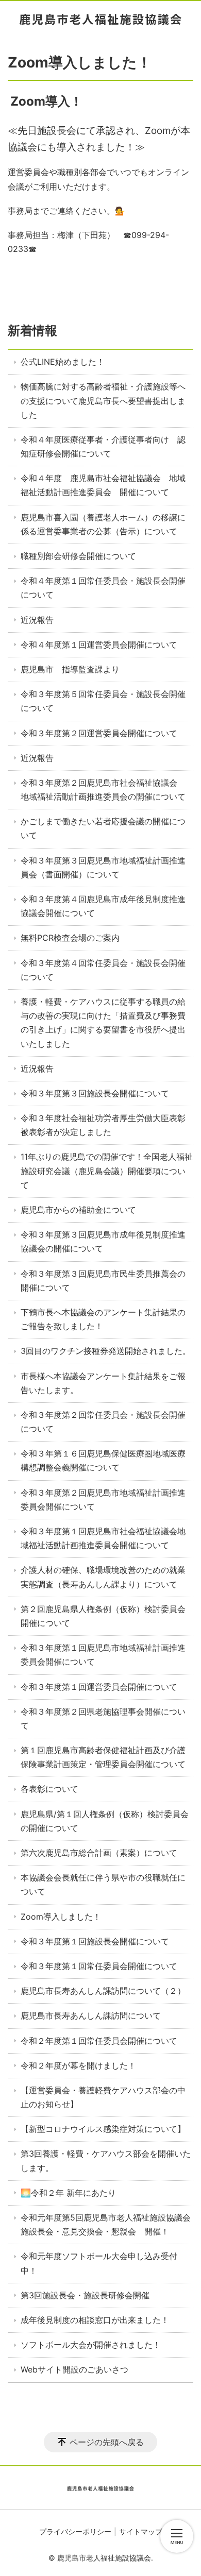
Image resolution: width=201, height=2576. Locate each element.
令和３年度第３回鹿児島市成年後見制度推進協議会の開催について (103, 1241)
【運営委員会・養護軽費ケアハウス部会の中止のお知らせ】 (103, 2097)
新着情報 (32, 331)
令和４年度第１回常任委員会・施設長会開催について (103, 588)
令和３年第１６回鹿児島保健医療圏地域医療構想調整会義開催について (103, 1460)
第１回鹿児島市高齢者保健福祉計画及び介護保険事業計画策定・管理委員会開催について (103, 1757)
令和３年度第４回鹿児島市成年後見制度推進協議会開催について (103, 906)
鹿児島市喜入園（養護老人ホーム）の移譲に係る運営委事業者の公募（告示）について (103, 524)
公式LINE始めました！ (63, 362)
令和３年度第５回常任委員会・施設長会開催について (103, 701)
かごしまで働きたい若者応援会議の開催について (103, 828)
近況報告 (37, 620)
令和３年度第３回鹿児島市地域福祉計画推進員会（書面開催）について (103, 867)
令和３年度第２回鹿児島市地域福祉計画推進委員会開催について (103, 1499)
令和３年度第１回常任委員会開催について (99, 1966)
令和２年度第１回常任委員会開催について (99, 2041)
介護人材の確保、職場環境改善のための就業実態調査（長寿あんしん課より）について (103, 1577)
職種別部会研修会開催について (78, 556)
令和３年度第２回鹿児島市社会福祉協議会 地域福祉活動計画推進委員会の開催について (103, 790)
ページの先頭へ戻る (107, 2442)
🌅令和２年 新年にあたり (68, 2193)
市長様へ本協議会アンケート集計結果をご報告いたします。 (103, 1383)
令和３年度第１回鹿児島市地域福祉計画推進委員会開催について (103, 1655)
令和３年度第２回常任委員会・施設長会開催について (103, 1422)
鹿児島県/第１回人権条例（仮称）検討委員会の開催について (105, 1821)
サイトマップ (141, 2531)
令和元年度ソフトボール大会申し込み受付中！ (99, 2263)
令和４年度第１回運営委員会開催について (99, 645)
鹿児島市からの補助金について (78, 1210)
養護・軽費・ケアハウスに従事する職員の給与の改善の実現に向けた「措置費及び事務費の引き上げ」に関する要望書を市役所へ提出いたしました (103, 1023)
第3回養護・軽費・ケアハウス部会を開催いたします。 (106, 2160)
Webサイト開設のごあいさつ (74, 2369)
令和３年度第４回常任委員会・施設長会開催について (103, 970)
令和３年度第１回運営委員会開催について (99, 1687)
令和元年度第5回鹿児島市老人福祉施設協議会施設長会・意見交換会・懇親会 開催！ (106, 2224)
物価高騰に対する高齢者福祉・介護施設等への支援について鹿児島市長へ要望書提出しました (103, 400)
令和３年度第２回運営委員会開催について (99, 733)
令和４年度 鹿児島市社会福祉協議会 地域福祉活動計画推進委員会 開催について (103, 485)
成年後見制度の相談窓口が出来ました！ (95, 2320)
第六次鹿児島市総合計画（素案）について (99, 1853)
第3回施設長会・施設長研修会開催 (85, 2295)
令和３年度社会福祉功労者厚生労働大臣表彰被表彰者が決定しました (103, 1125)
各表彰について (49, 1789)
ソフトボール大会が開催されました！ (91, 2345)
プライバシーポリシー (75, 2531)
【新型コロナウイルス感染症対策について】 (103, 2129)
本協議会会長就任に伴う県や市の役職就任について (103, 1884)
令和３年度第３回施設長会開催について (95, 1093)
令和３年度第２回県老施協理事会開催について (103, 1718)
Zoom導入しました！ (61, 1917)
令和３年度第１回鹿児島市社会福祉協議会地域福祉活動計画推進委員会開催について (103, 1538)
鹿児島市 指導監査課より (70, 669)
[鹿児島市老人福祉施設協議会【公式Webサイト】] (100, 19)
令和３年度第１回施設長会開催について (95, 1941)
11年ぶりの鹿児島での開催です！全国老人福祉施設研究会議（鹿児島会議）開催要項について (107, 1171)
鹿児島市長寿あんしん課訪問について (91, 2015)
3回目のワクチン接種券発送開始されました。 (106, 1351)
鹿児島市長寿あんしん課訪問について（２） (103, 1991)
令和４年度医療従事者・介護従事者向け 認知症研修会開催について (103, 446)
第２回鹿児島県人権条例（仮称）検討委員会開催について (103, 1616)
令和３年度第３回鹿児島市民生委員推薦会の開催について (103, 1281)
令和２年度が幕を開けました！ (78, 2065)
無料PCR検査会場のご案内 (70, 938)
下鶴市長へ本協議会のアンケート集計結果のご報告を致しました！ (103, 1319)
